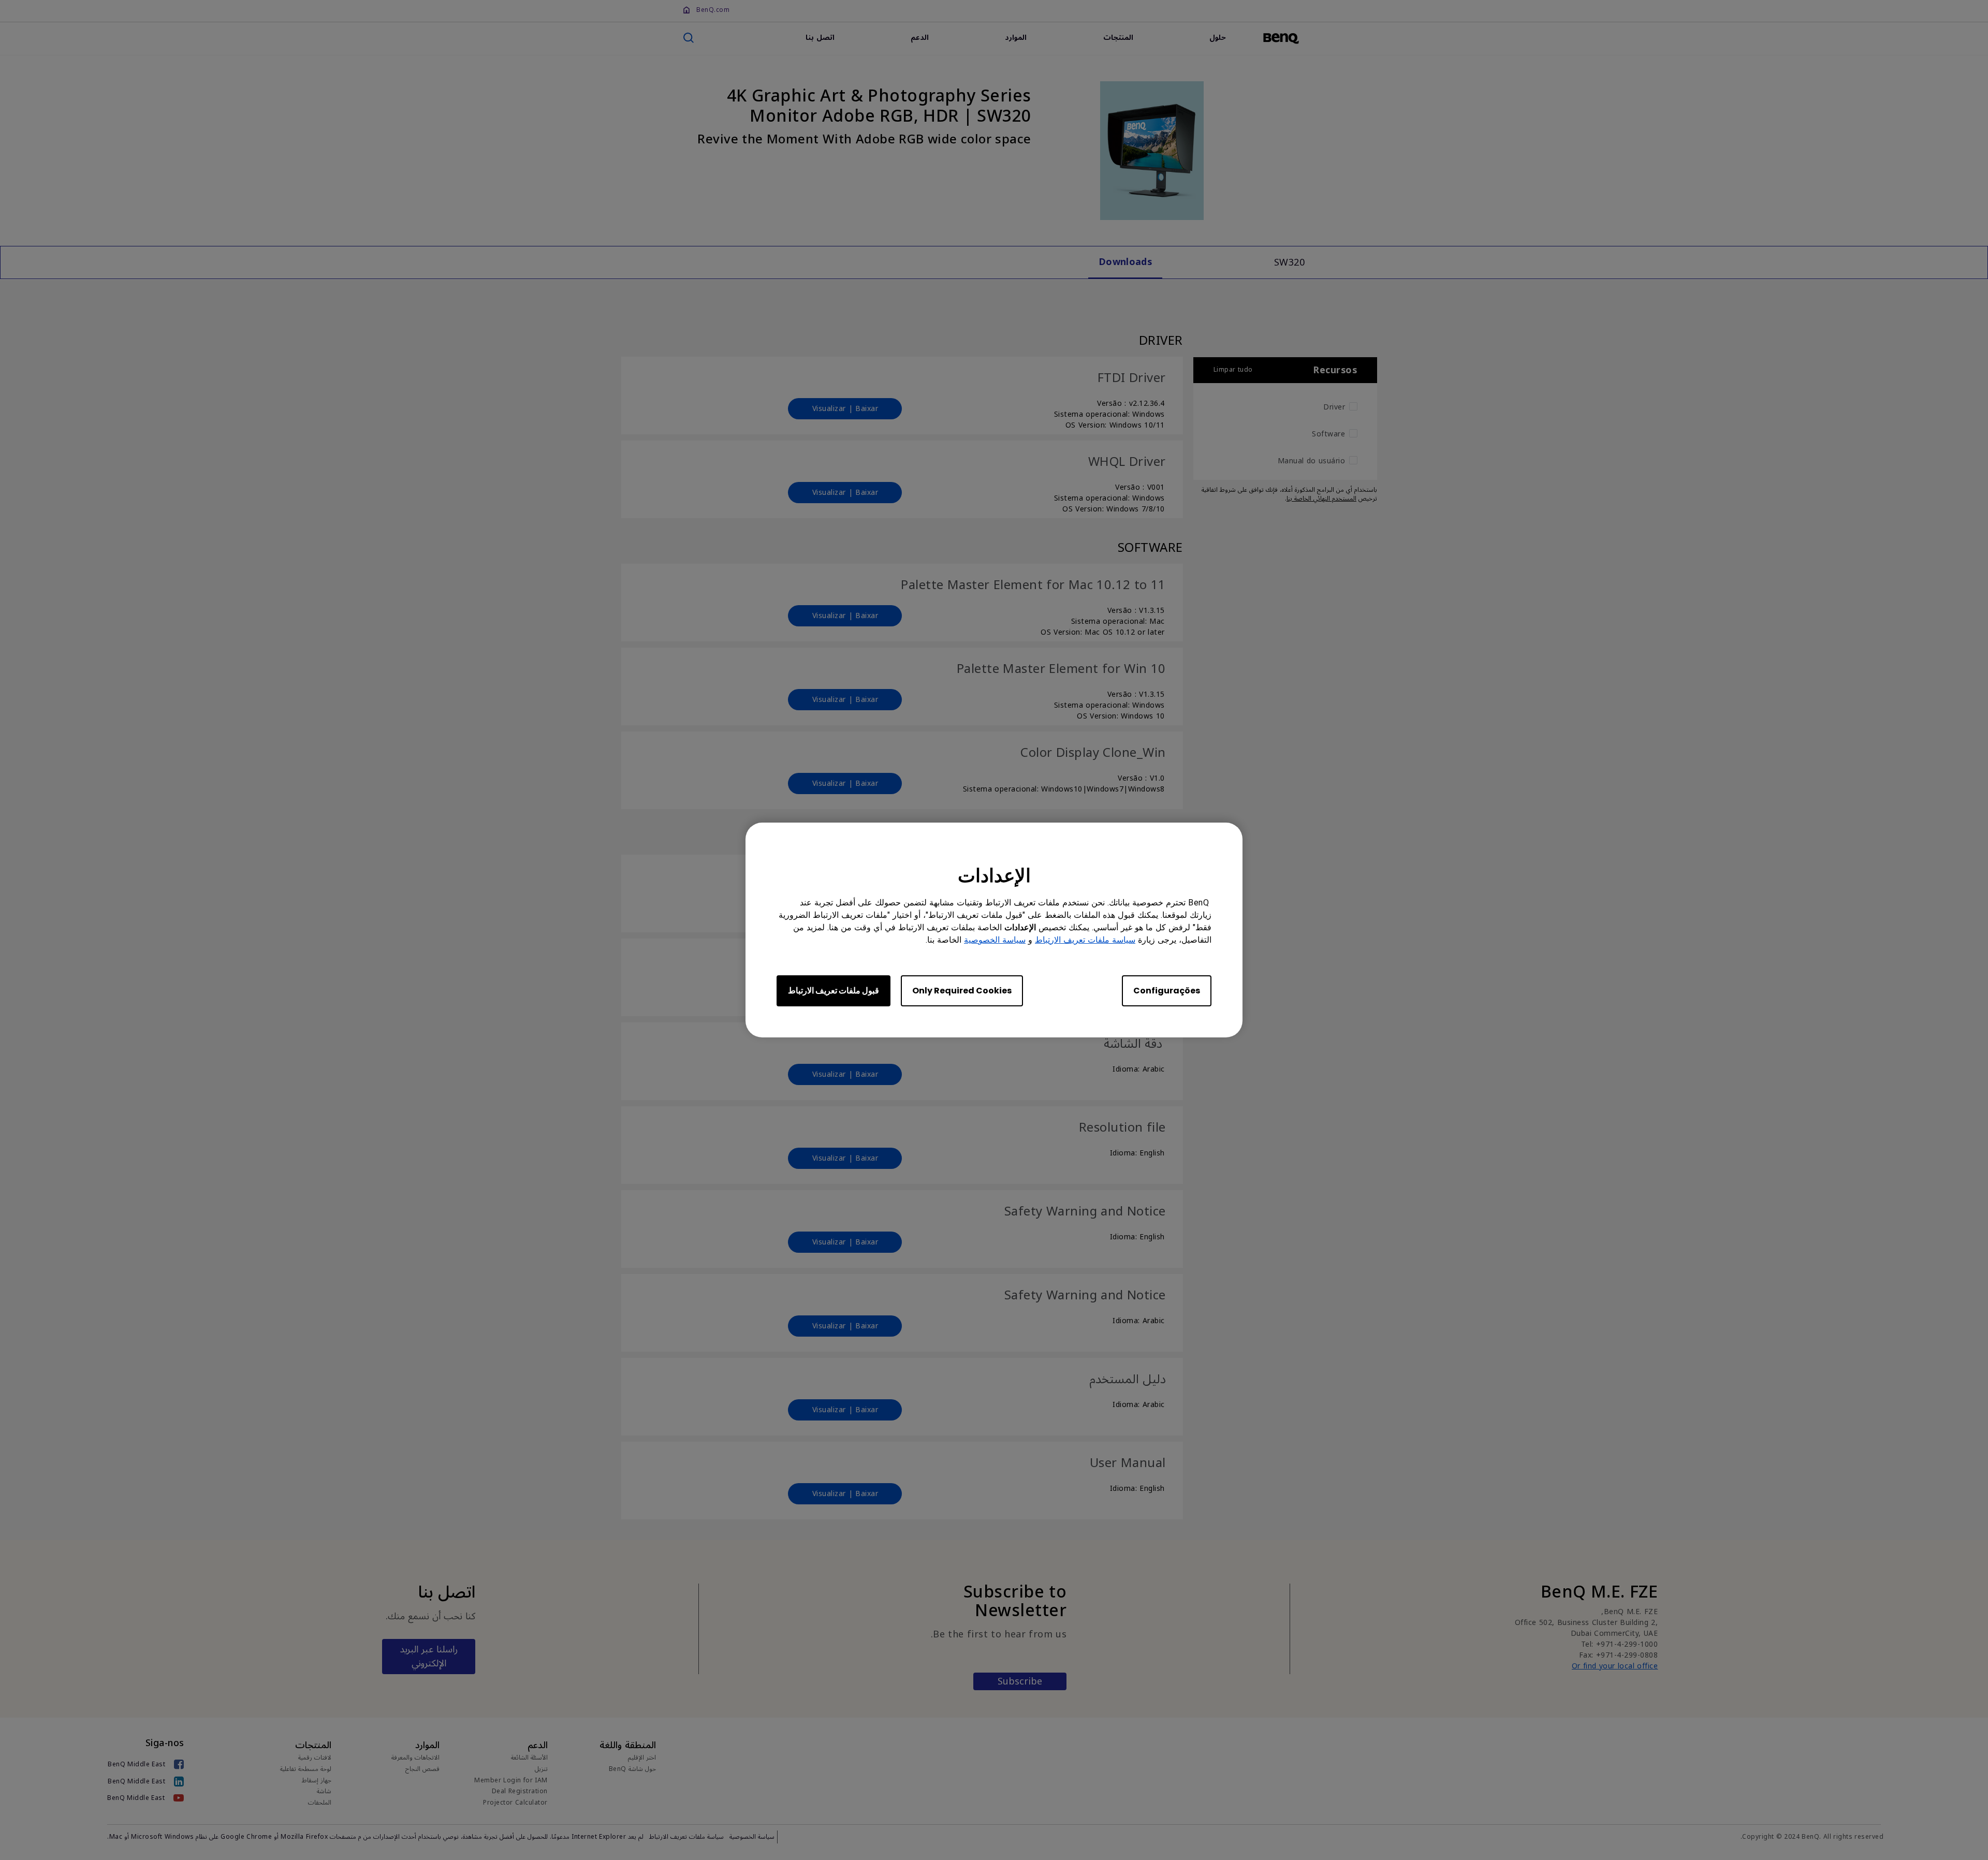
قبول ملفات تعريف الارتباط (834, 991)
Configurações (1167, 991)
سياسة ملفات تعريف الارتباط (1085, 940)
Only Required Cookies (962, 991)
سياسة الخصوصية (995, 940)
